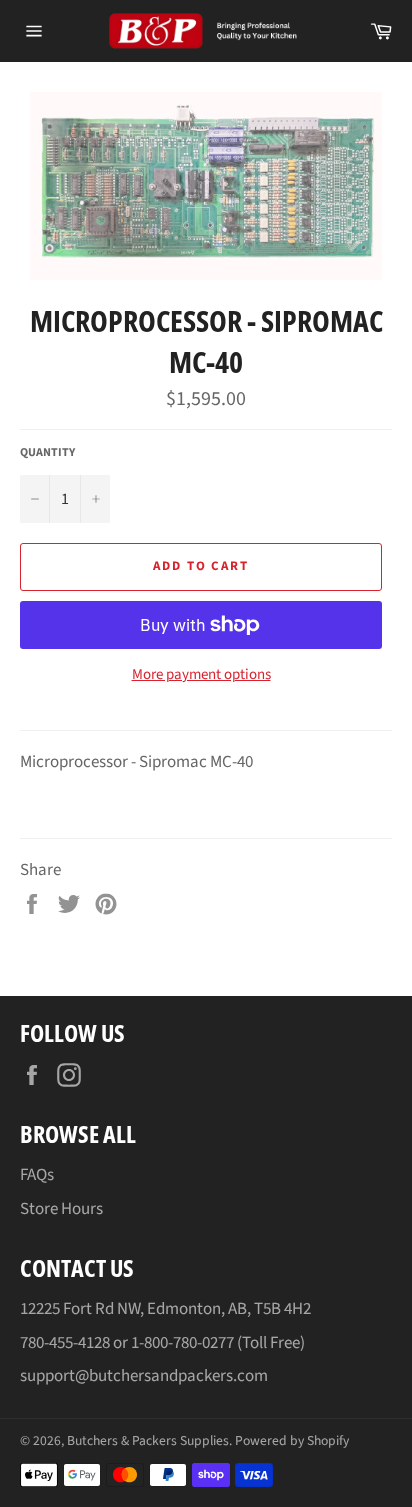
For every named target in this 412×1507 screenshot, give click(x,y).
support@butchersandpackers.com (144, 1376)
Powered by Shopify (292, 1440)
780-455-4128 (65, 1343)
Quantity (47, 453)
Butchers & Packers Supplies (148, 1440)
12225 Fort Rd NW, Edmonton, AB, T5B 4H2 (165, 1309)
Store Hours (61, 1209)
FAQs (37, 1175)
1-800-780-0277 (182, 1343)
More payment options (201, 675)
